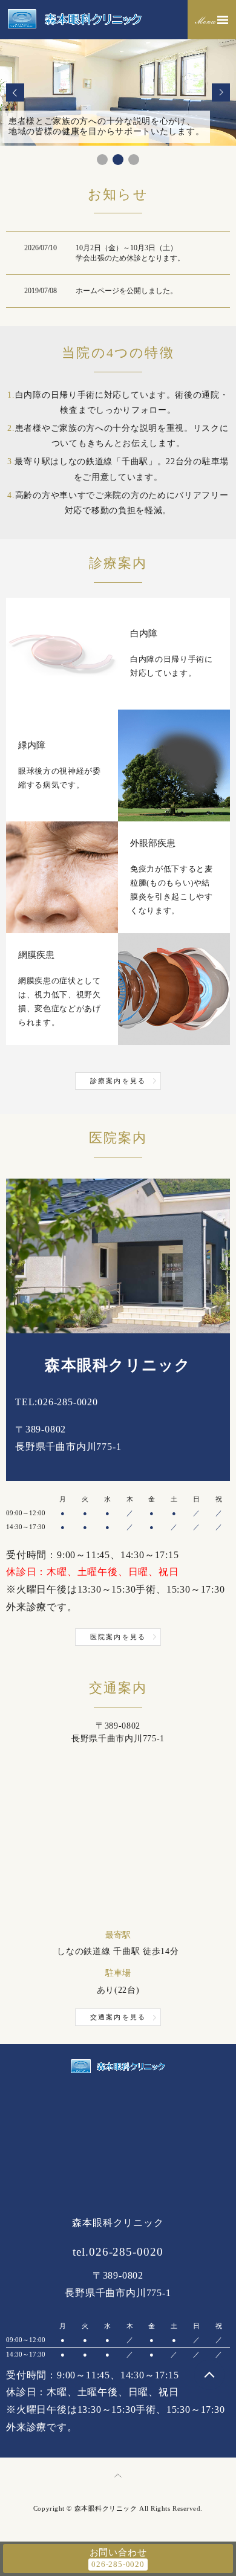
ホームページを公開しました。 (126, 291)
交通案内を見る (118, 2017)
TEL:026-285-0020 (57, 1402)
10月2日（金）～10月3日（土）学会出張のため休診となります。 (130, 253)
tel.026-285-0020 (118, 2252)
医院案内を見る (118, 1637)
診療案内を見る (118, 1081)
